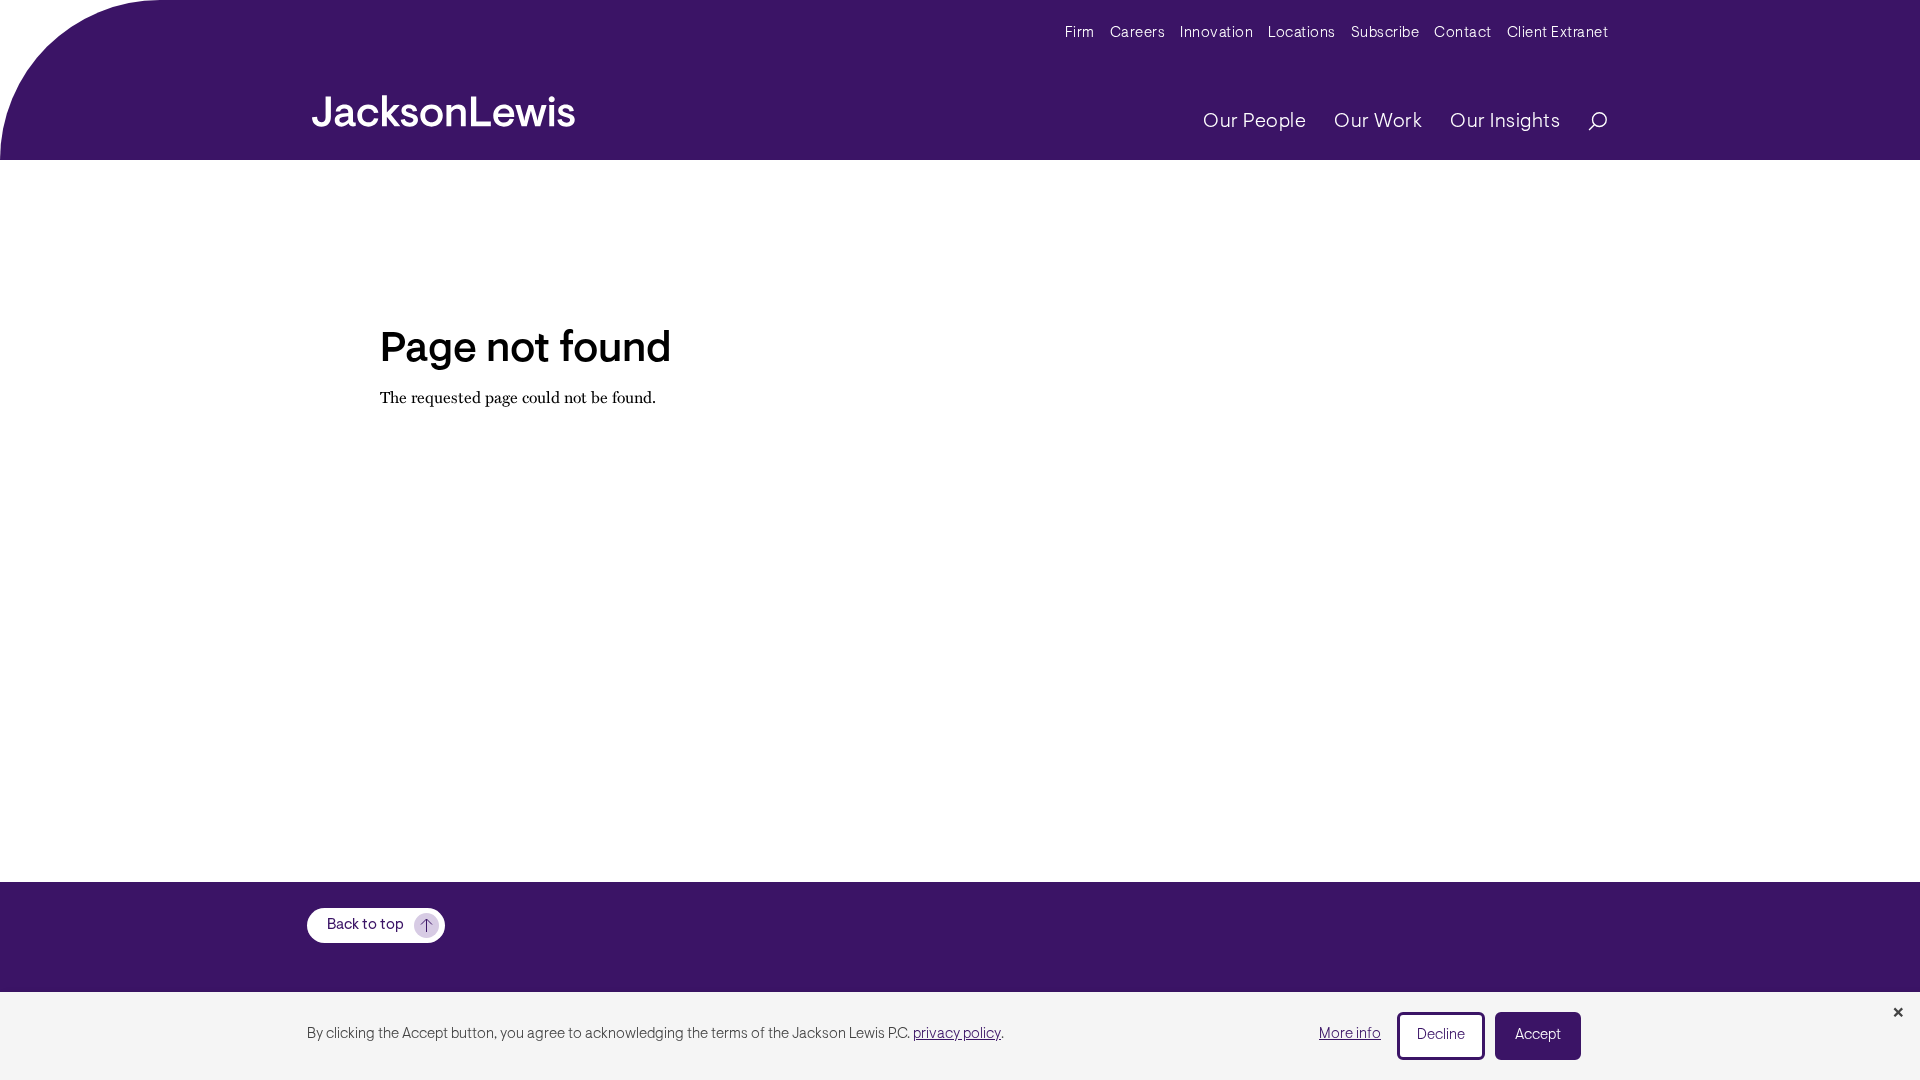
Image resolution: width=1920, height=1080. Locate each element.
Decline (1441, 1035)
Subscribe (1385, 33)
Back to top (365, 925)
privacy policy (957, 1034)
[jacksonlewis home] (443, 106)
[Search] (1588, 122)
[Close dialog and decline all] (1898, 1014)
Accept (1538, 1035)
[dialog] (960, 1036)
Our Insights (1505, 122)
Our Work (1378, 122)
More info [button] (1350, 1034)
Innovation (1216, 33)
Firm (1080, 33)
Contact (1463, 33)
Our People (1254, 122)
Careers (1138, 33)
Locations (1302, 33)
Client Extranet (1558, 33)
